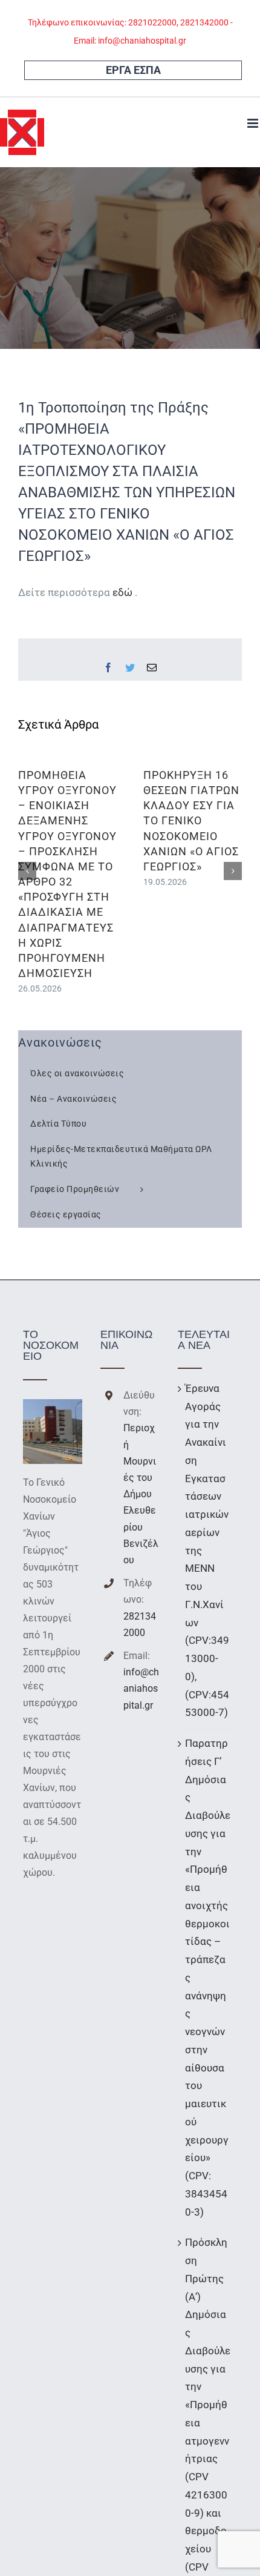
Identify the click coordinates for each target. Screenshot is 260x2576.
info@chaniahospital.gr (141, 1688)
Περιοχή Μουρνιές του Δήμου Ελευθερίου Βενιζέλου (141, 1494)
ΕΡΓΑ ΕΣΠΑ (133, 70)
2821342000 (140, 1624)
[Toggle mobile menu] (254, 123)
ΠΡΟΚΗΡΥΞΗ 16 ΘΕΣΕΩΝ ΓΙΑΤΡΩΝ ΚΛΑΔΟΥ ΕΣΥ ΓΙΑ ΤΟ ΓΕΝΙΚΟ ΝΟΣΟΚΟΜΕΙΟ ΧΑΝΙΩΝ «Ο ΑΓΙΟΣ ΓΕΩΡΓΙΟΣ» (191, 821)
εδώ (124, 592)
